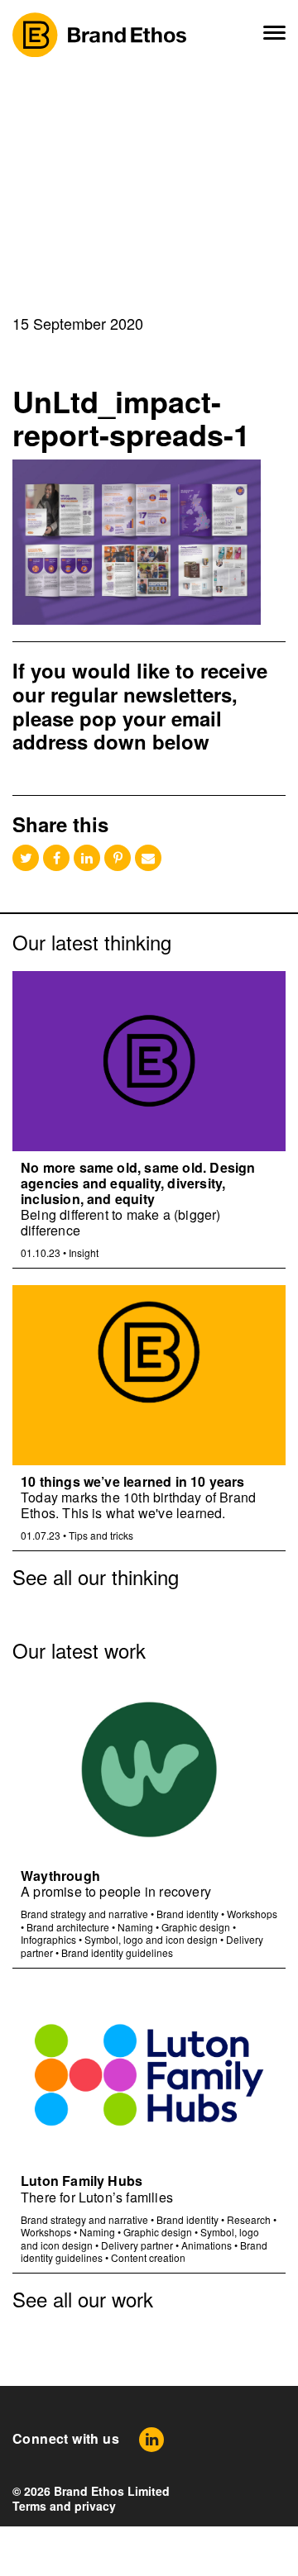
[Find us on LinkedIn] (151, 2439)
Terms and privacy (64, 2506)
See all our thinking (96, 1576)
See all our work (83, 2299)
